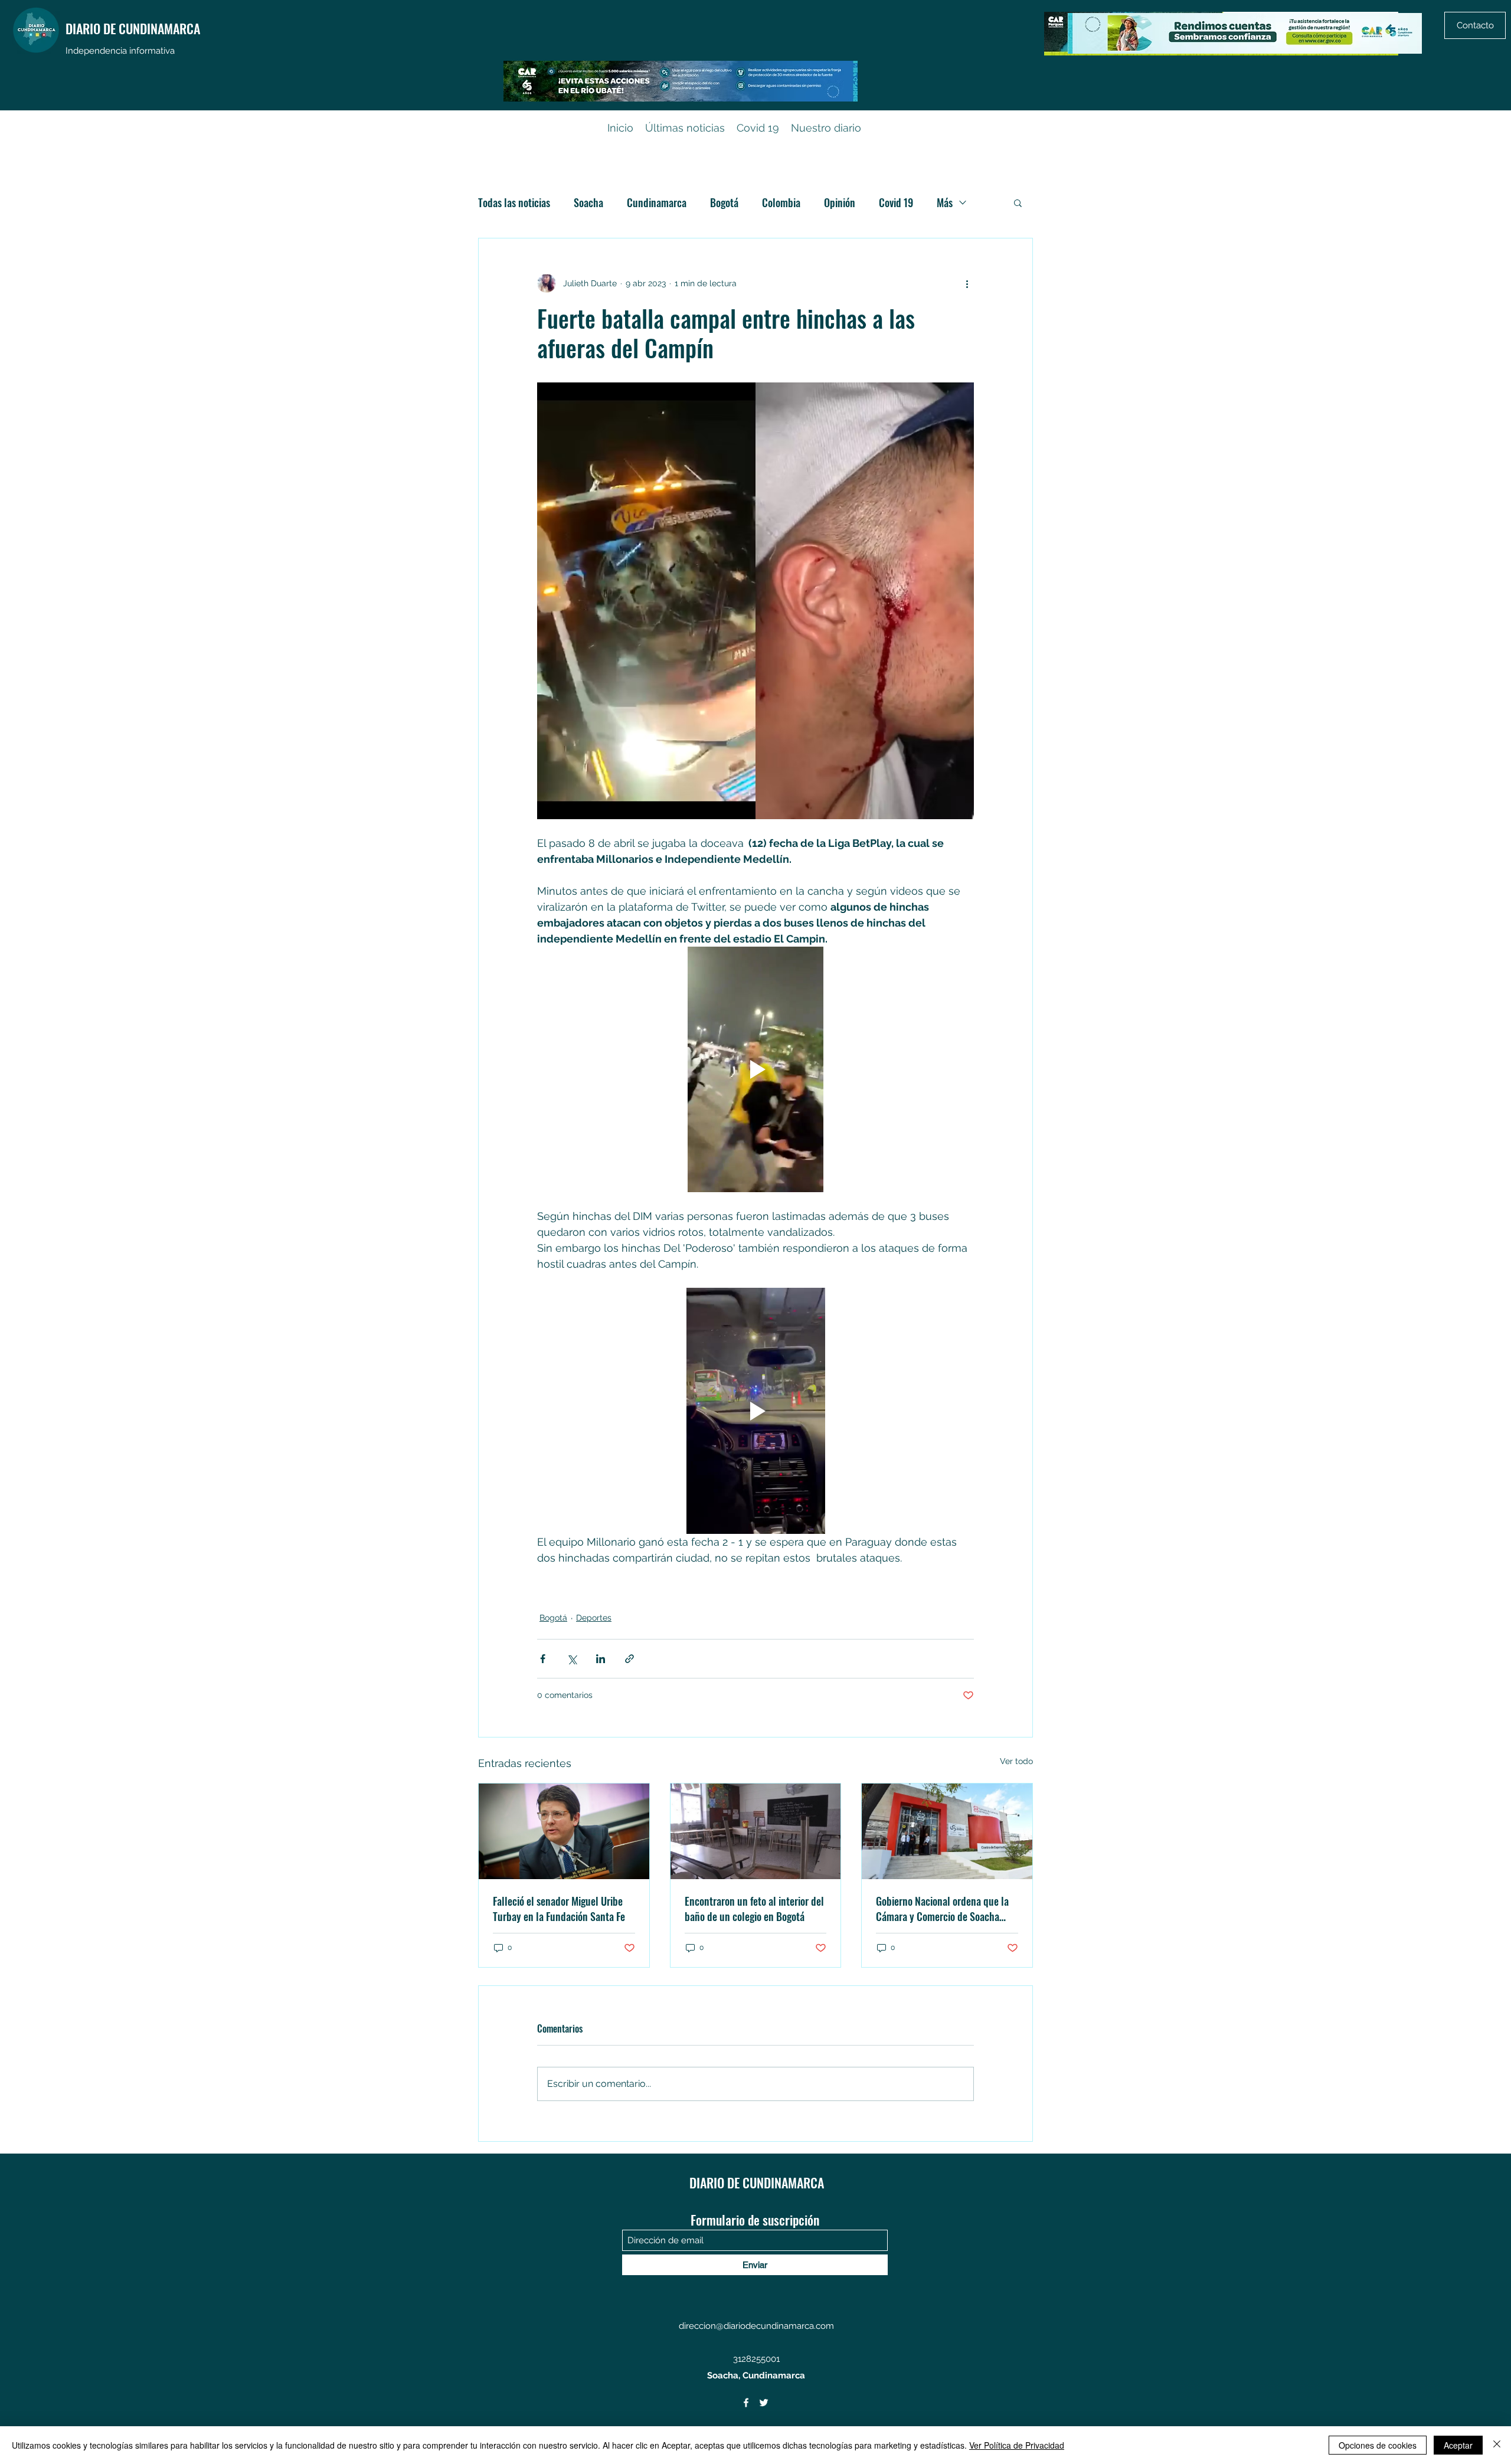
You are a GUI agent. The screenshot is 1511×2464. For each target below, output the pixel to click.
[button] (1018, 202)
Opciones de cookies (1378, 2445)
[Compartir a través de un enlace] (629, 1659)
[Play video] (755, 1069)
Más (945, 202)
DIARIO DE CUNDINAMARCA (133, 28)
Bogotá (724, 202)
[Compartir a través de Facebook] (543, 1659)
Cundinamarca (657, 202)
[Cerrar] (1497, 2445)
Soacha (588, 202)
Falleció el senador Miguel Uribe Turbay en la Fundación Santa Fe (559, 1909)
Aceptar (1458, 2445)
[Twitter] (764, 2403)
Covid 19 (896, 202)
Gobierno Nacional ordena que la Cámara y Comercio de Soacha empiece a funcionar (942, 1909)
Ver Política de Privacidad (1017, 2445)
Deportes (594, 1618)
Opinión (840, 202)
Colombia (781, 202)
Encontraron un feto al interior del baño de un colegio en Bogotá (754, 1909)
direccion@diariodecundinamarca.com (756, 2326)
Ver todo (1016, 1761)
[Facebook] (746, 2403)
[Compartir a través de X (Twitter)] (572, 1659)
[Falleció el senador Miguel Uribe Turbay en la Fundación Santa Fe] (564, 1831)
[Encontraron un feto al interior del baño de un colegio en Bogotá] (756, 1831)
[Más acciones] (967, 283)
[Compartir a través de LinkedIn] (601, 1659)
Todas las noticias (514, 202)
